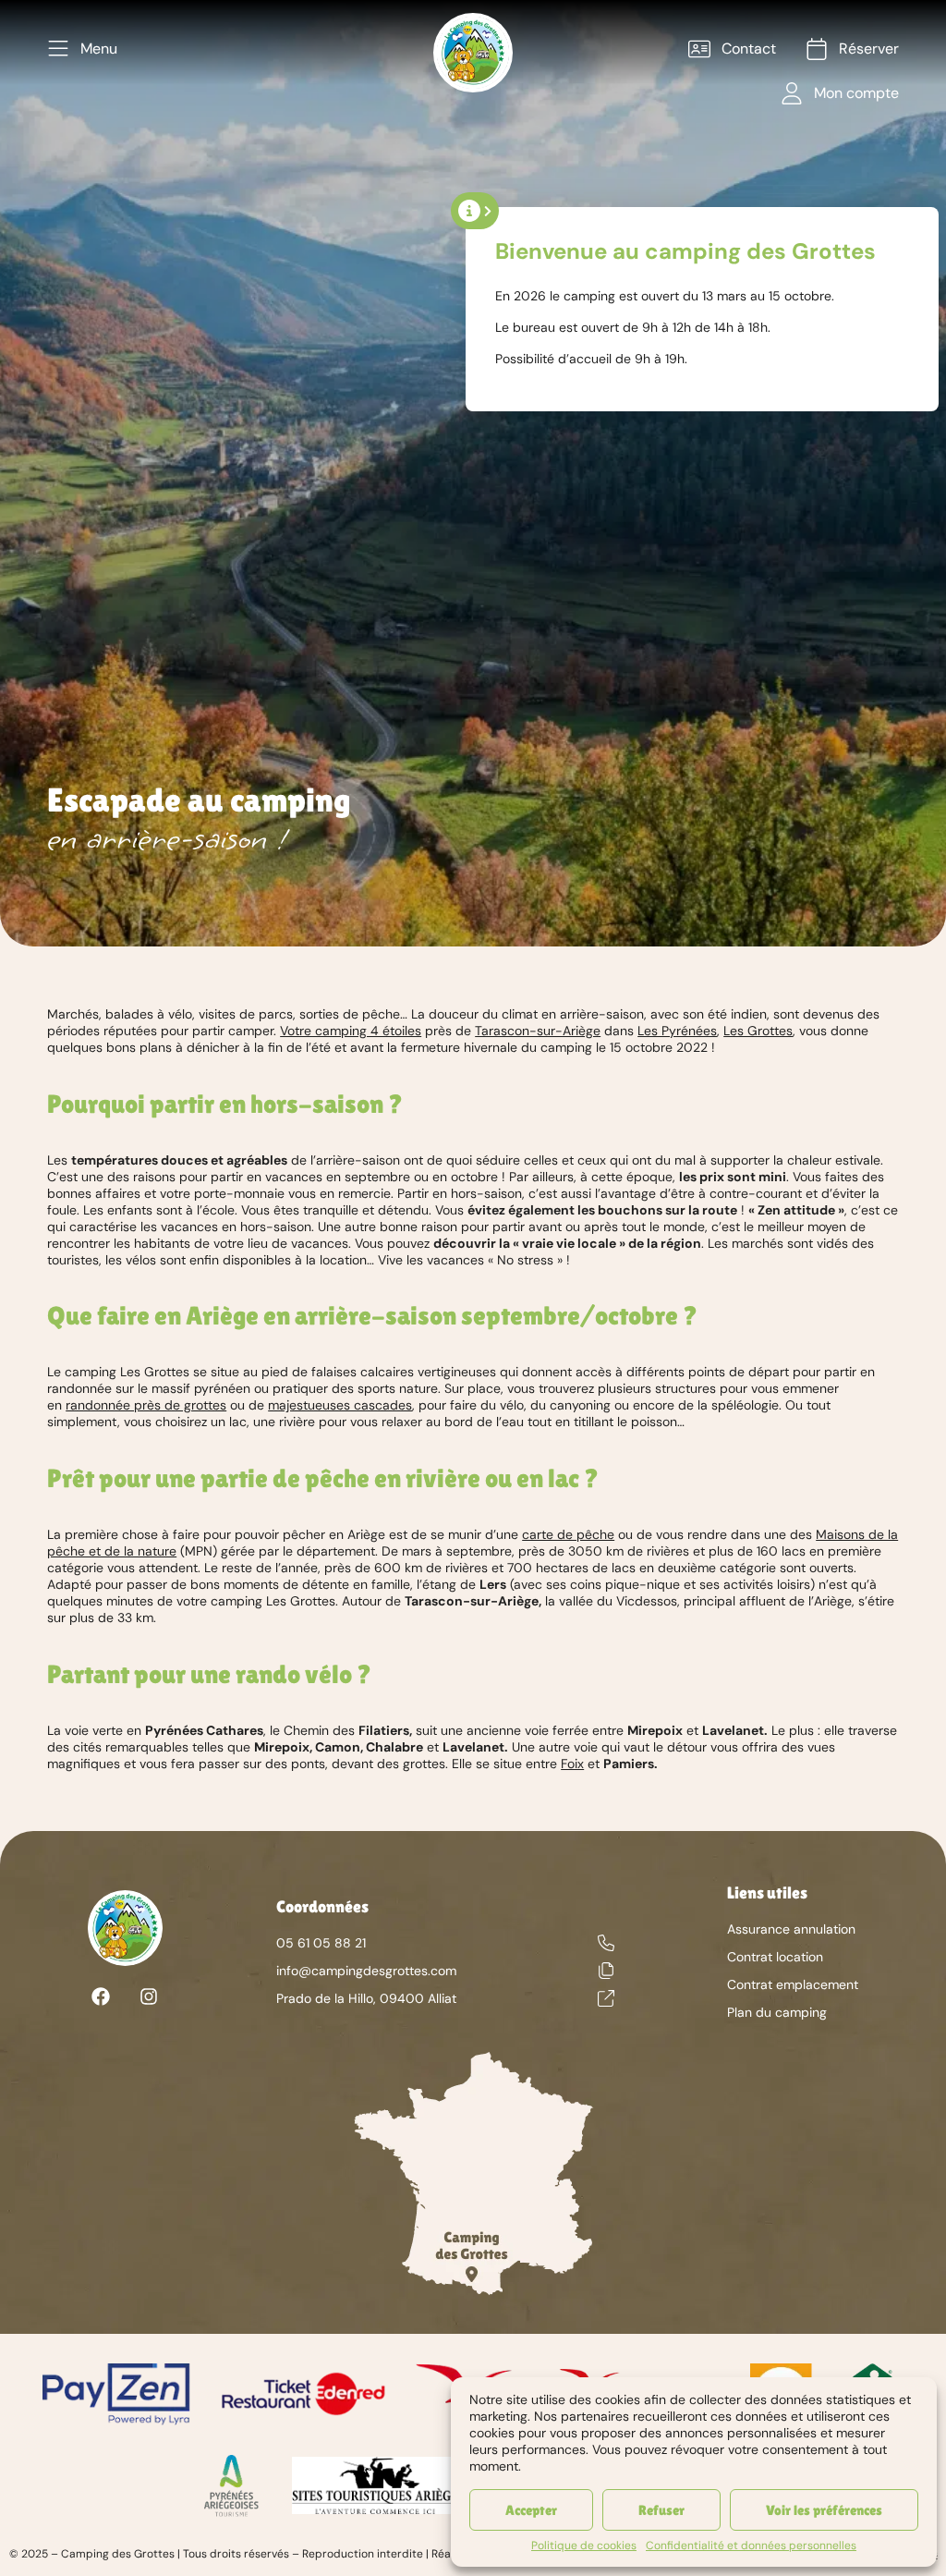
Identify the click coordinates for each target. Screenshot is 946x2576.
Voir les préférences (824, 2510)
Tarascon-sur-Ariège (538, 1031)
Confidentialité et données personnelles (751, 2545)
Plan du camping (777, 2012)
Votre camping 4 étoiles (351, 1031)
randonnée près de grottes (146, 1405)
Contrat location (775, 1957)
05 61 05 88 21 (321, 1943)
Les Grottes (758, 1031)
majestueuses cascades (340, 1405)
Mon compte (856, 93)
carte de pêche (568, 1534)
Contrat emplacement (793, 1984)
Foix (572, 1764)
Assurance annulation (791, 1929)
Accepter (531, 2510)
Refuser (661, 2510)
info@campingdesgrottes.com (366, 1971)
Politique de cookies (584, 2545)
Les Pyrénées (677, 1031)
